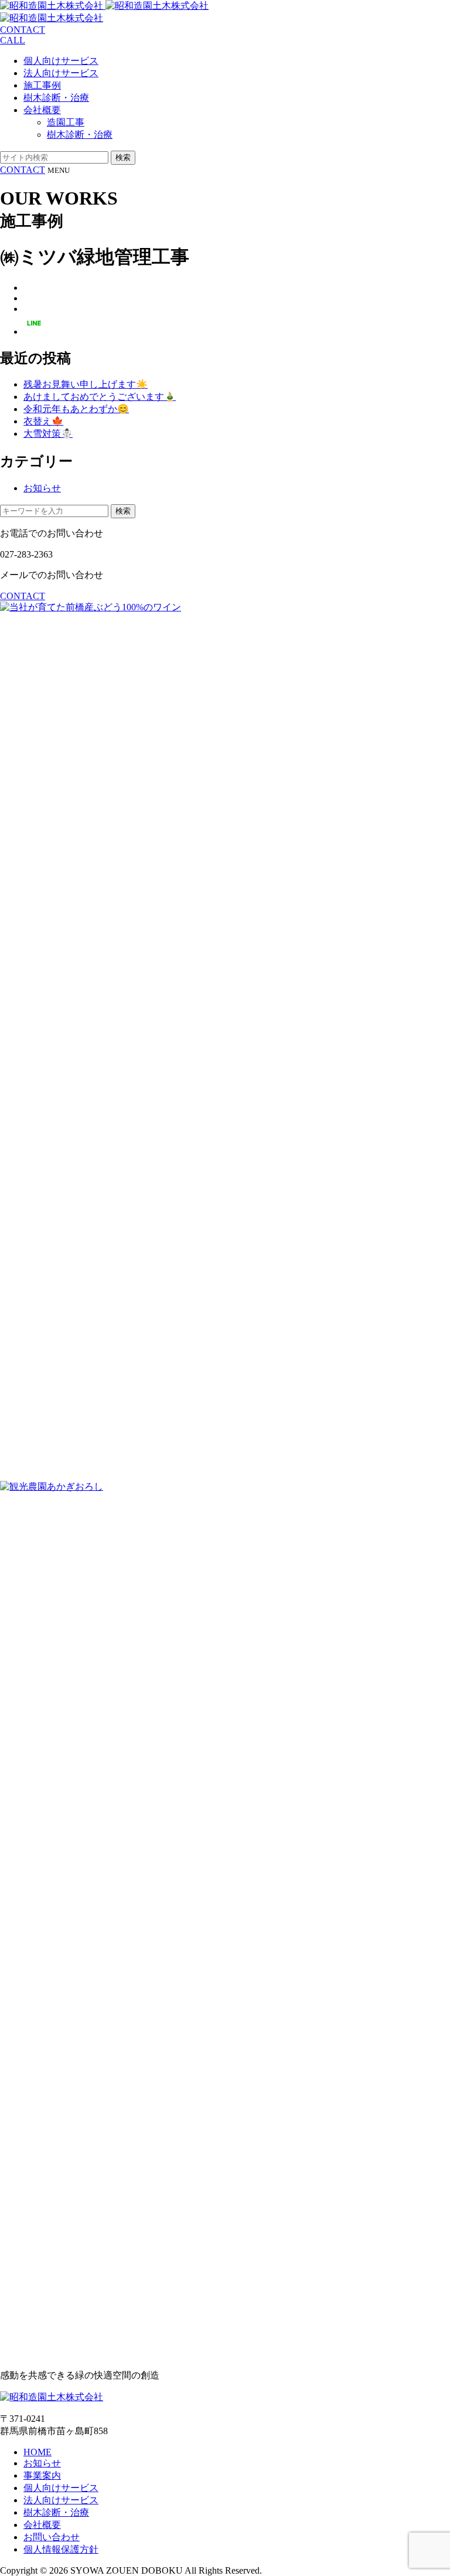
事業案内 (42, 2475)
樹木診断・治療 (56, 98)
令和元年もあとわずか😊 (76, 409)
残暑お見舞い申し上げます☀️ (86, 384)
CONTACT (23, 170)
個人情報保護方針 (61, 2549)
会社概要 (42, 110)
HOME (37, 2452)
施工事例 (42, 85)
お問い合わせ (52, 2537)
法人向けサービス (61, 73)
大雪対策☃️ (48, 434)
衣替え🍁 (43, 421)
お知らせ (42, 488)
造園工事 (66, 122)
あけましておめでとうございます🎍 (100, 397)
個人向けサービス (61, 61)
